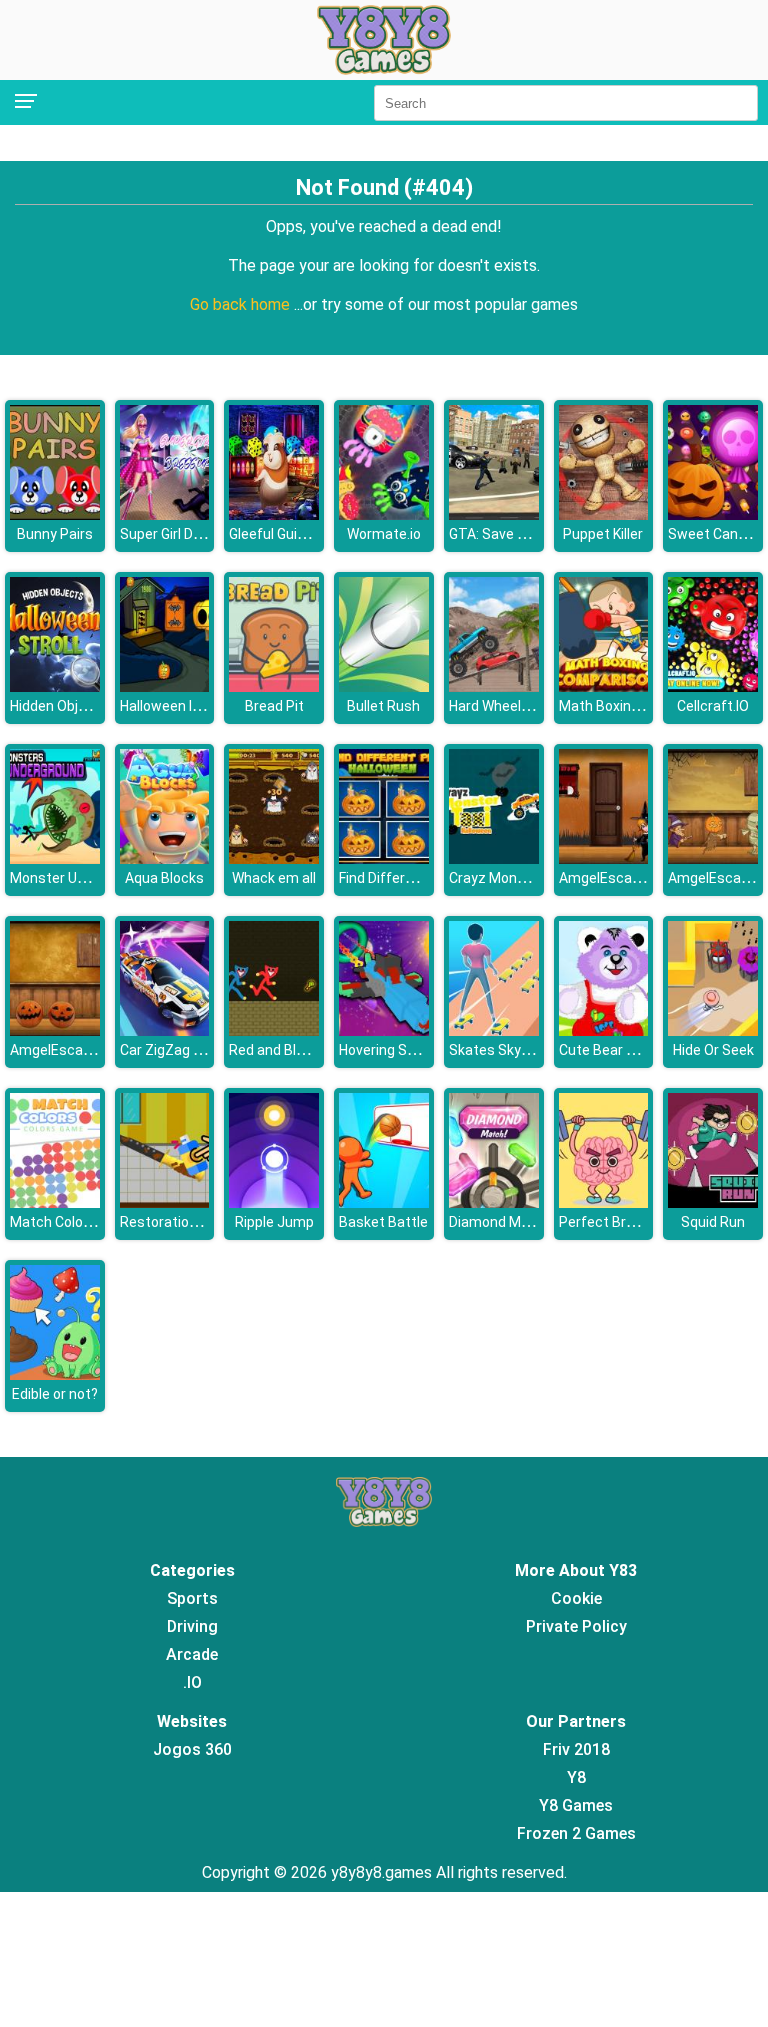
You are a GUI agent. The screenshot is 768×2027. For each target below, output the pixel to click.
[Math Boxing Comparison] (604, 686)
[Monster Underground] (55, 858)
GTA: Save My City (506, 534)
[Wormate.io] (384, 514)
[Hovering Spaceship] (384, 1030)
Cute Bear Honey (612, 1050)
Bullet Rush (383, 706)
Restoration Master (183, 1222)
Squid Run (713, 1222)
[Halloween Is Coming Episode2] (165, 686)
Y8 (576, 1777)
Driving (192, 1626)
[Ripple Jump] (274, 1202)
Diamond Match (500, 1222)
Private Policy (576, 1626)
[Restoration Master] (165, 1202)
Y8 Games (576, 1805)
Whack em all (274, 878)
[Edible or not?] (55, 1374)
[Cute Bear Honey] (604, 1030)
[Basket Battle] (384, 1202)
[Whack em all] (274, 858)
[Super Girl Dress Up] (165, 514)
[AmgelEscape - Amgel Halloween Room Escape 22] (713, 858)
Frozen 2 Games (576, 1833)
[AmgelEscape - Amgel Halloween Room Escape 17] (604, 858)
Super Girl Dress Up (181, 534)
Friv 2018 (576, 1749)
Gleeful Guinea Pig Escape (312, 534)
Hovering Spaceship (402, 1050)
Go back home (242, 304)
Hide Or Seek (713, 1050)
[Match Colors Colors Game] (55, 1202)
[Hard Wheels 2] (494, 686)
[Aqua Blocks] (165, 858)
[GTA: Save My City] (494, 514)
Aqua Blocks (164, 878)
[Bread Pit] (274, 686)
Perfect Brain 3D (612, 1222)
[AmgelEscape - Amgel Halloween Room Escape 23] (55, 1030)
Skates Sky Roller (504, 1050)
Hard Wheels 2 (494, 706)
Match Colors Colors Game (95, 1222)
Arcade (192, 1654)
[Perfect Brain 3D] (604, 1202)
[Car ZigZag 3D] (165, 1030)
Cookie (576, 1598)
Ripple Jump (274, 1222)
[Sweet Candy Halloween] (713, 514)
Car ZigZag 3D (165, 1050)
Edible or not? (55, 1394)
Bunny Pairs (55, 534)
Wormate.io (384, 534)
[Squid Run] (713, 1202)
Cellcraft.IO (713, 706)
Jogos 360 (192, 1749)
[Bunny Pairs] (55, 514)
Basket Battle (383, 1222)
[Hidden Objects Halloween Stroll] (55, 686)
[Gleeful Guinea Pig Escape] (274, 514)
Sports (192, 1598)
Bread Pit (274, 706)
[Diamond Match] (494, 1202)
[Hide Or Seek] (713, 1030)
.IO (192, 1682)
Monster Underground (80, 878)
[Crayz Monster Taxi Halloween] (494, 858)
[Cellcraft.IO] (713, 686)
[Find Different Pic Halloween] (384, 858)
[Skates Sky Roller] (494, 1030)
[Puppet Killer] (604, 514)
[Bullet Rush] (384, 686)
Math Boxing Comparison (639, 706)
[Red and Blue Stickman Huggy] (274, 1030)
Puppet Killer (603, 534)
